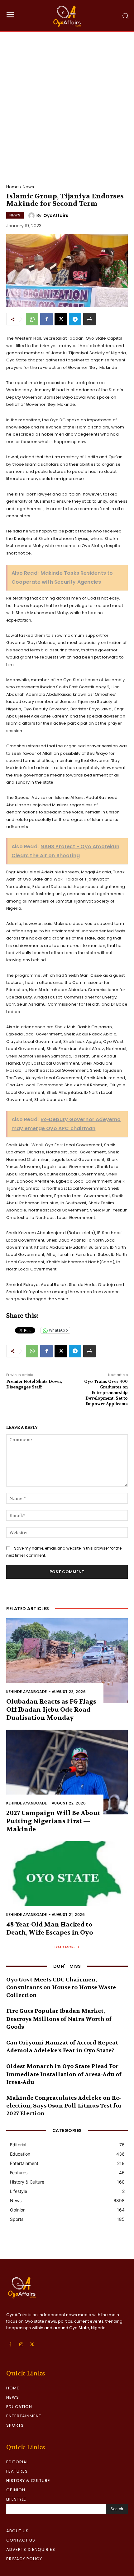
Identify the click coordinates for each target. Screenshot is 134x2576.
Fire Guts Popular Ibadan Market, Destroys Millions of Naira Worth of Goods (59, 2019)
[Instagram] (21, 2345)
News (28, 187)
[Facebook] (46, 319)
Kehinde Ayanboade (27, 1692)
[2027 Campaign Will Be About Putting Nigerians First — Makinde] (67, 1772)
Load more (65, 1947)
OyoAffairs (56, 215)
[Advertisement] (67, 102)
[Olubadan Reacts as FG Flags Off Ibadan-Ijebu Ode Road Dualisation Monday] (67, 1661)
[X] (61, 319)
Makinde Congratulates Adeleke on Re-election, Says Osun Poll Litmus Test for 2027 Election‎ (64, 2106)
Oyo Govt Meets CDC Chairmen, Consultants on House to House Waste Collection (61, 1987)
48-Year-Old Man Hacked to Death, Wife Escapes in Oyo (50, 1929)
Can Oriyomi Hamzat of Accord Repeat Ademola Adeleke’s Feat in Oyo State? (62, 2047)
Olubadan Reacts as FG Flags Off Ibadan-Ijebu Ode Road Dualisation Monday (51, 1710)
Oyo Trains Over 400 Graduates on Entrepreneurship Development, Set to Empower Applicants (106, 1393)
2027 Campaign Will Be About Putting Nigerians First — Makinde (53, 1821)
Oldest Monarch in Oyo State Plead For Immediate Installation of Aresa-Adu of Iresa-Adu (64, 2074)
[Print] (89, 319)
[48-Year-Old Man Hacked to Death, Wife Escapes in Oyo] (67, 1883)
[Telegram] (75, 319)
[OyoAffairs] (32, 215)
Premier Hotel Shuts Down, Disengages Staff (34, 1384)
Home (12, 187)
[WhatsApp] (32, 319)
